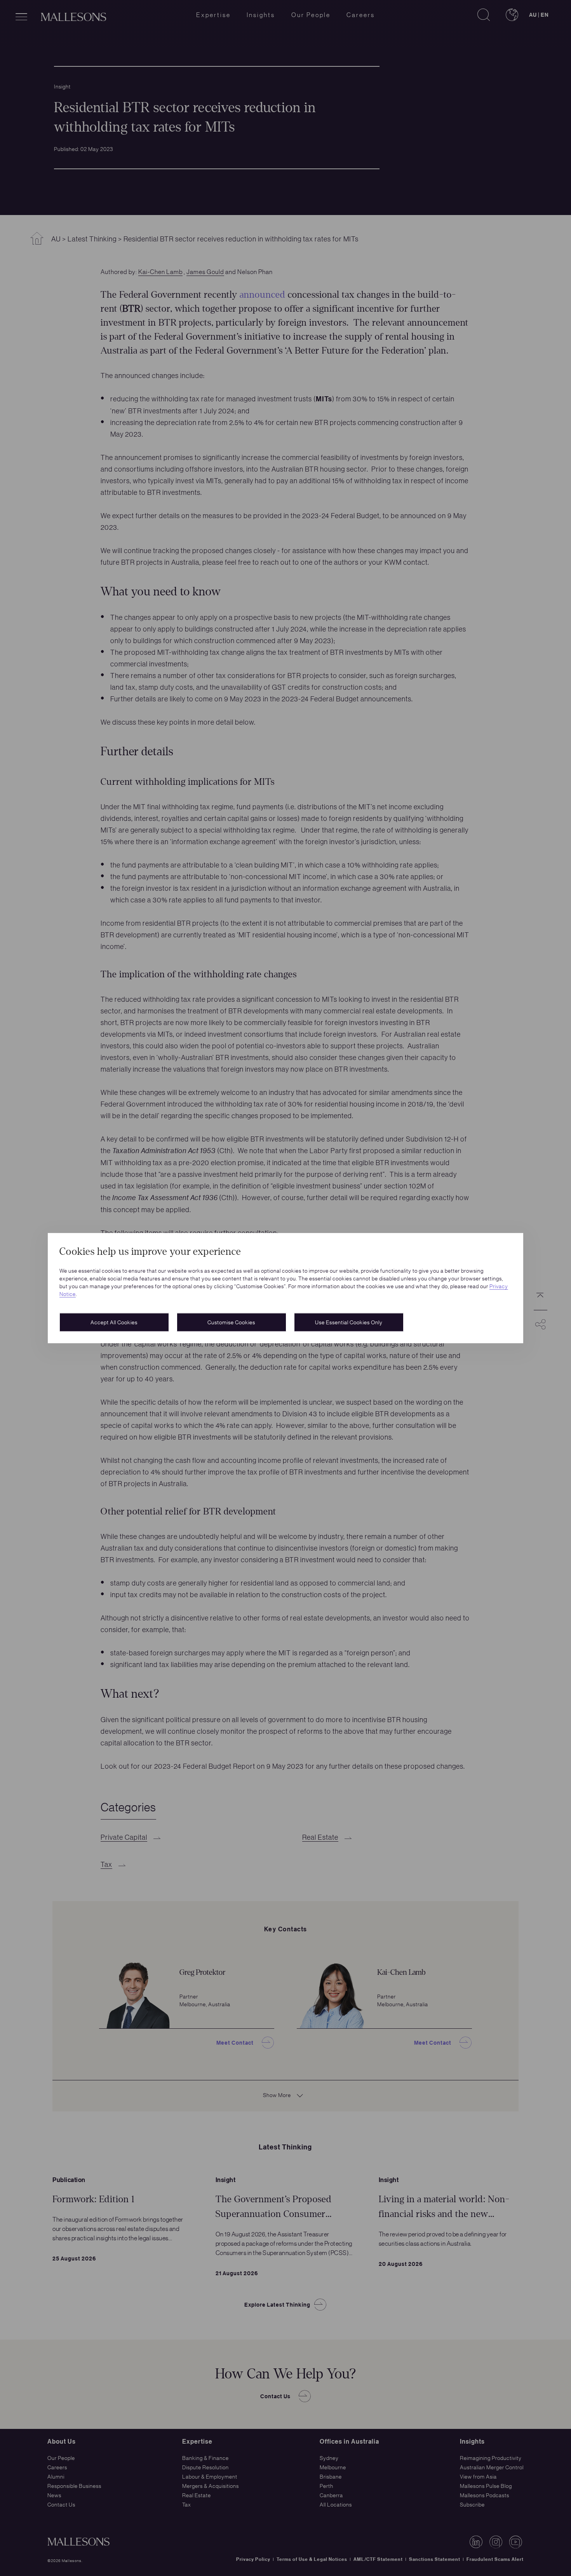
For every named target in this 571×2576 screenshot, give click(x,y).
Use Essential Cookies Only (349, 1322)
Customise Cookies (231, 1322)
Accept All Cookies (114, 1322)
